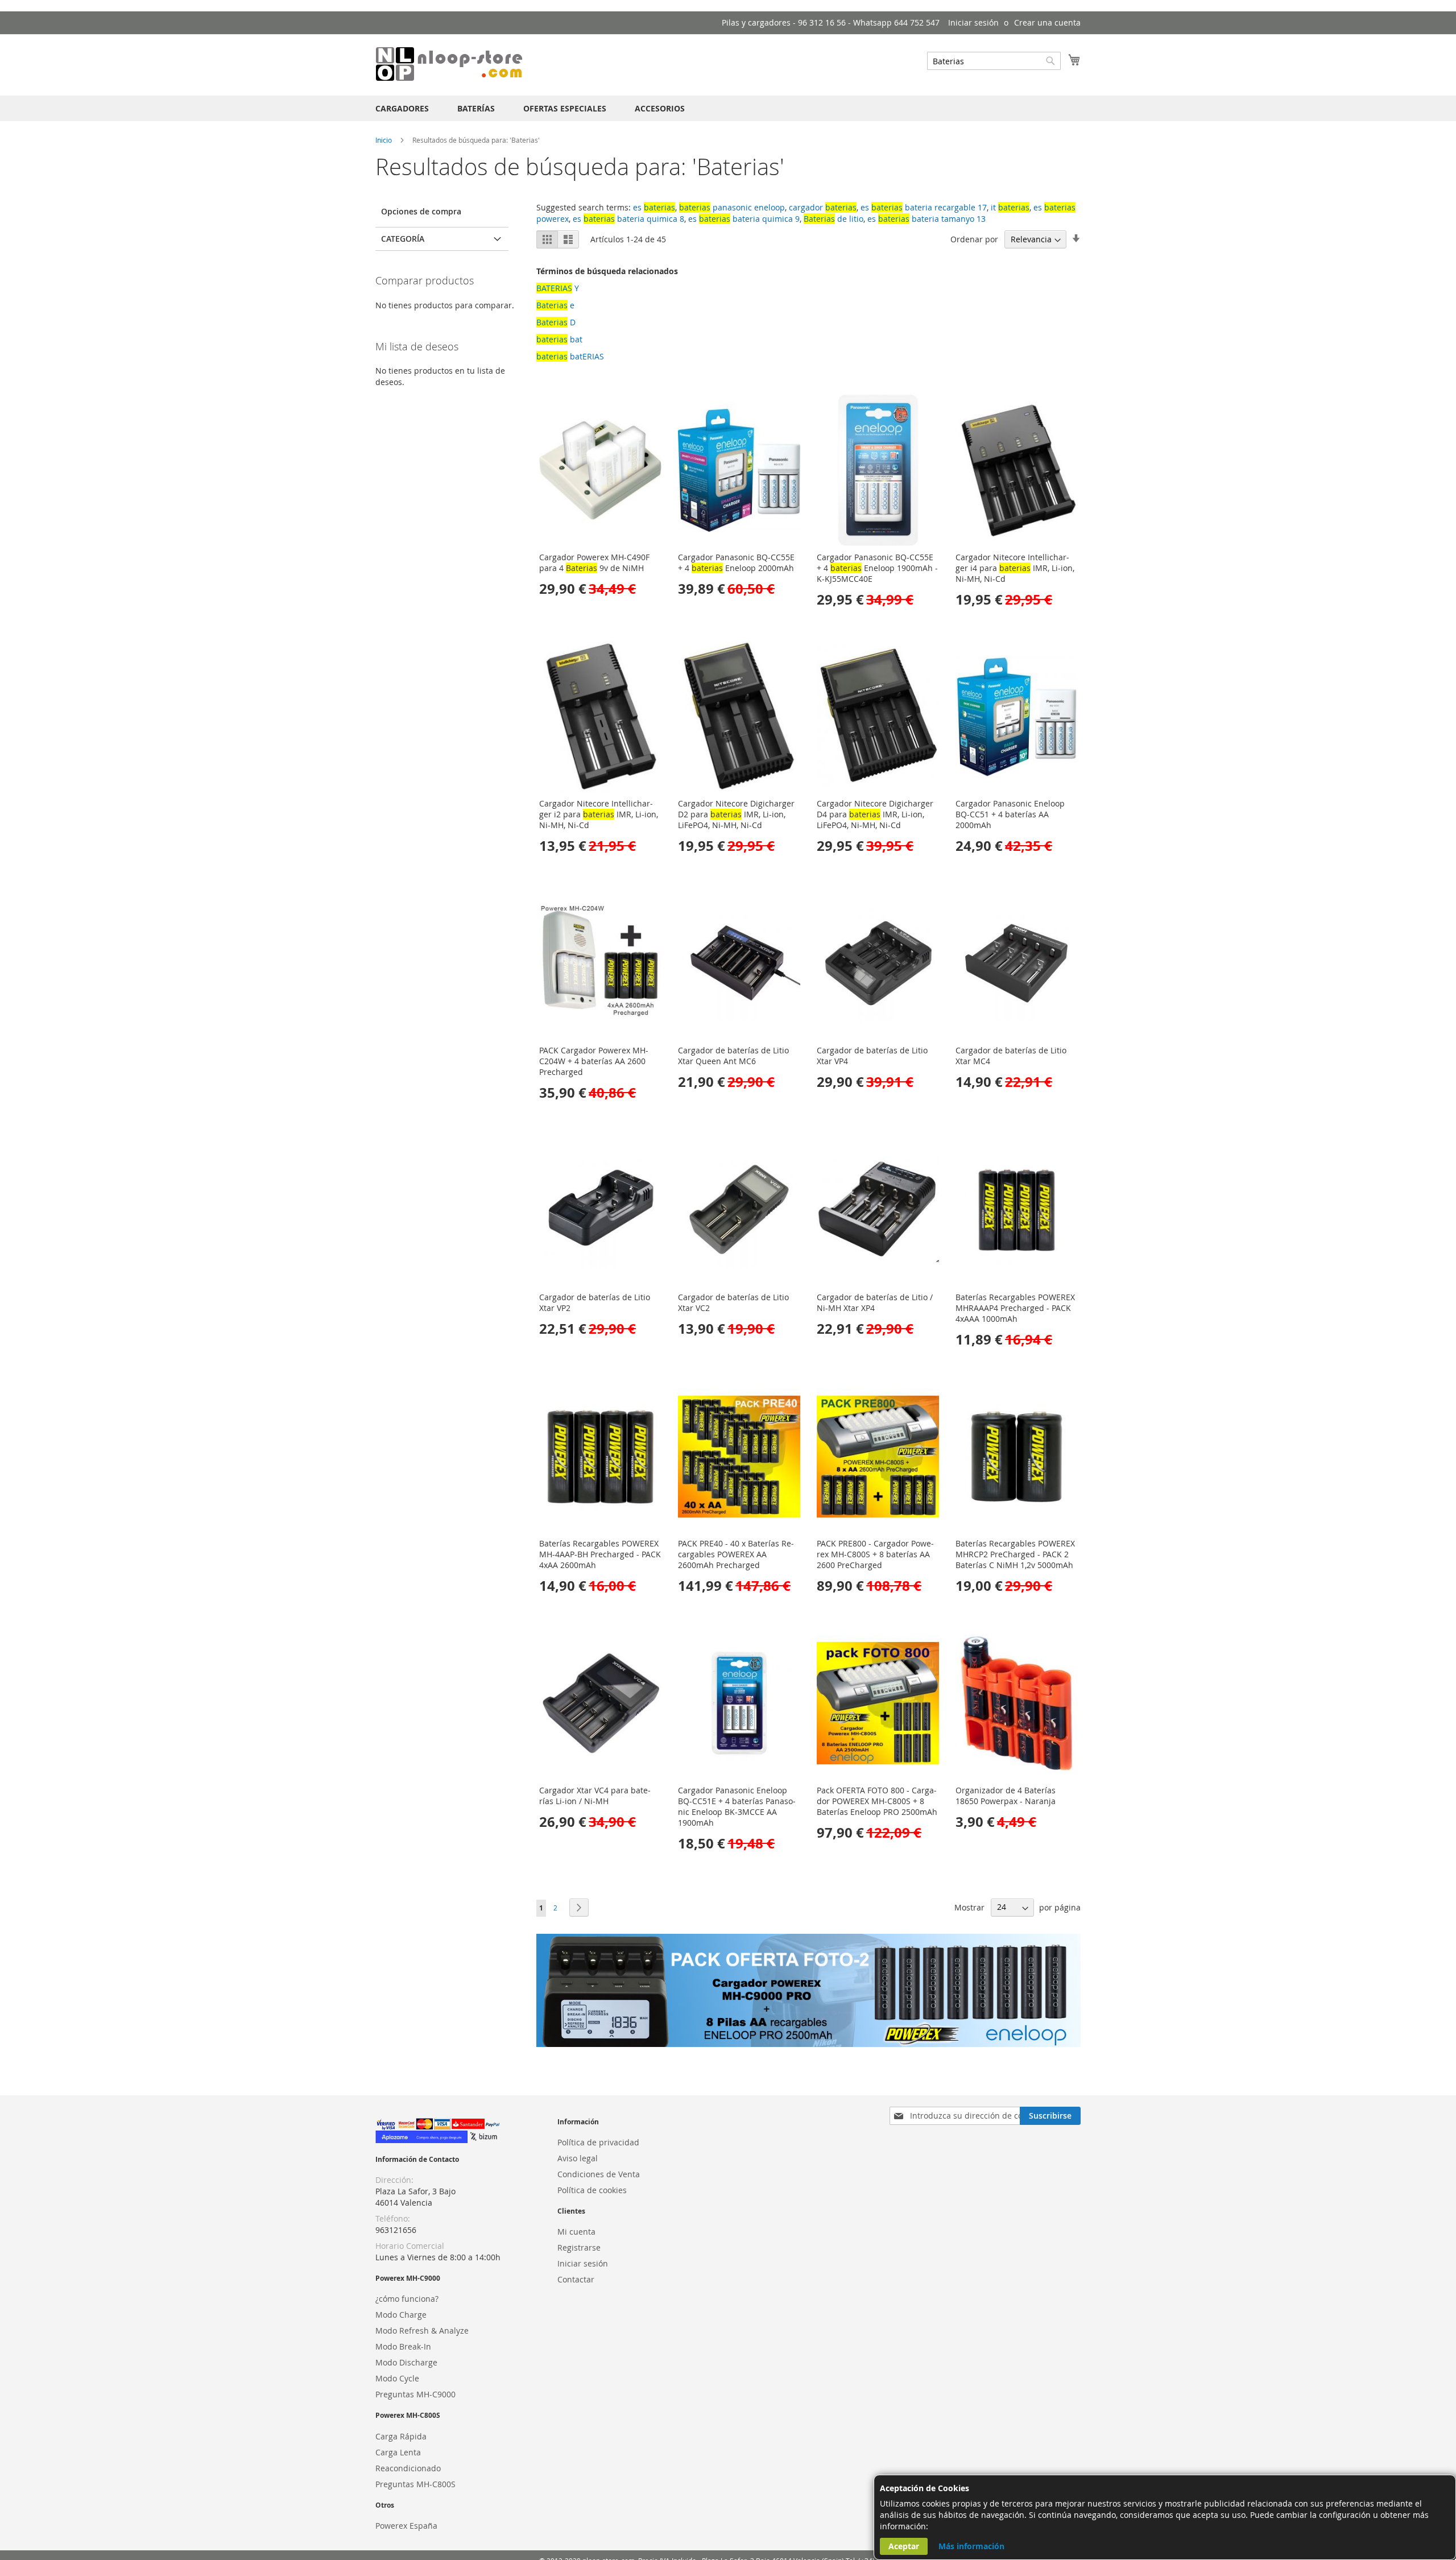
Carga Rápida (401, 2436)
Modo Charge (401, 2315)
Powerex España (406, 2526)
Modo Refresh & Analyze (422, 2331)
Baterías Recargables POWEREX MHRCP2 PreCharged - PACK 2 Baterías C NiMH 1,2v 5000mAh (1015, 1554)
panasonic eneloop (732, 207)
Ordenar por (974, 239)
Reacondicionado (408, 2468)
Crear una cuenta (1047, 22)
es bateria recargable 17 (924, 207)
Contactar (576, 2279)
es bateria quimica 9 (744, 219)
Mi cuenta (576, 2232)
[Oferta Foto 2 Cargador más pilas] (808, 2044)
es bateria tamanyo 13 (926, 219)
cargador (823, 207)
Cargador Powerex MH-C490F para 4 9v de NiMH (594, 563)
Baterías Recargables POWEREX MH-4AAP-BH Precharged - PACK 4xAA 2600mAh (600, 1554)
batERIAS (570, 356)
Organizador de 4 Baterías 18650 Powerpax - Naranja (1006, 1796)
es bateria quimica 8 (628, 219)
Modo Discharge (406, 2362)
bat (559, 339)
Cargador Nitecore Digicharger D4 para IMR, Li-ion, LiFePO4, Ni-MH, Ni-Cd (875, 814)
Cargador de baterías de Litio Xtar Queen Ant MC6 (733, 1056)
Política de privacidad (598, 2142)
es (654, 207)
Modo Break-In (403, 2346)
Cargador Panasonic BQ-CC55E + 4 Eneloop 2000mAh (736, 563)
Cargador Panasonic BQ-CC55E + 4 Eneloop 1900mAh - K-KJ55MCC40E (877, 568)
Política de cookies (592, 2190)
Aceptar (904, 2546)
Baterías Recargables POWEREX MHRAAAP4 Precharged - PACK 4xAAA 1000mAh (1015, 1308)
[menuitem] (402, 108)
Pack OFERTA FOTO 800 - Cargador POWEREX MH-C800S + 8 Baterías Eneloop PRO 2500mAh (877, 1801)
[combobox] (994, 61)
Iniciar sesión (973, 22)
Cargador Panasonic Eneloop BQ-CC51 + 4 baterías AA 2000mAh (1010, 814)
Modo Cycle (397, 2378)
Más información (971, 2546)
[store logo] (449, 64)
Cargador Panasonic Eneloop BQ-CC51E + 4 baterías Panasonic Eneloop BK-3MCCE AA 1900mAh (737, 1806)
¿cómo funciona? (407, 2299)
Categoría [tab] (403, 239)
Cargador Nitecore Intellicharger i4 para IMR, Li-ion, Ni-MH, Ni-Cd (1015, 568)
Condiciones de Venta (599, 2174)
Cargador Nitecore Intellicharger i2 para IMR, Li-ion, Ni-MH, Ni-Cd (599, 814)
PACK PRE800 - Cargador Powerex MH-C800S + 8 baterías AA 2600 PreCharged (875, 1554)
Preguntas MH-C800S (415, 2484)
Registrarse (579, 2247)
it (1010, 207)
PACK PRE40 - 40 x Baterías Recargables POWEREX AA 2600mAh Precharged (736, 1554)
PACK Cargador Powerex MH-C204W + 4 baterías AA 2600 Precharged (594, 1061)
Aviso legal (578, 2158)
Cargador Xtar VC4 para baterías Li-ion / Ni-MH (595, 1796)
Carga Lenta (398, 2452)
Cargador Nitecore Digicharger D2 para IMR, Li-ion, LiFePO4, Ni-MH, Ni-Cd (736, 814)
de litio (834, 219)
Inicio (384, 140)
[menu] (728, 108)
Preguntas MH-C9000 (415, 2394)
